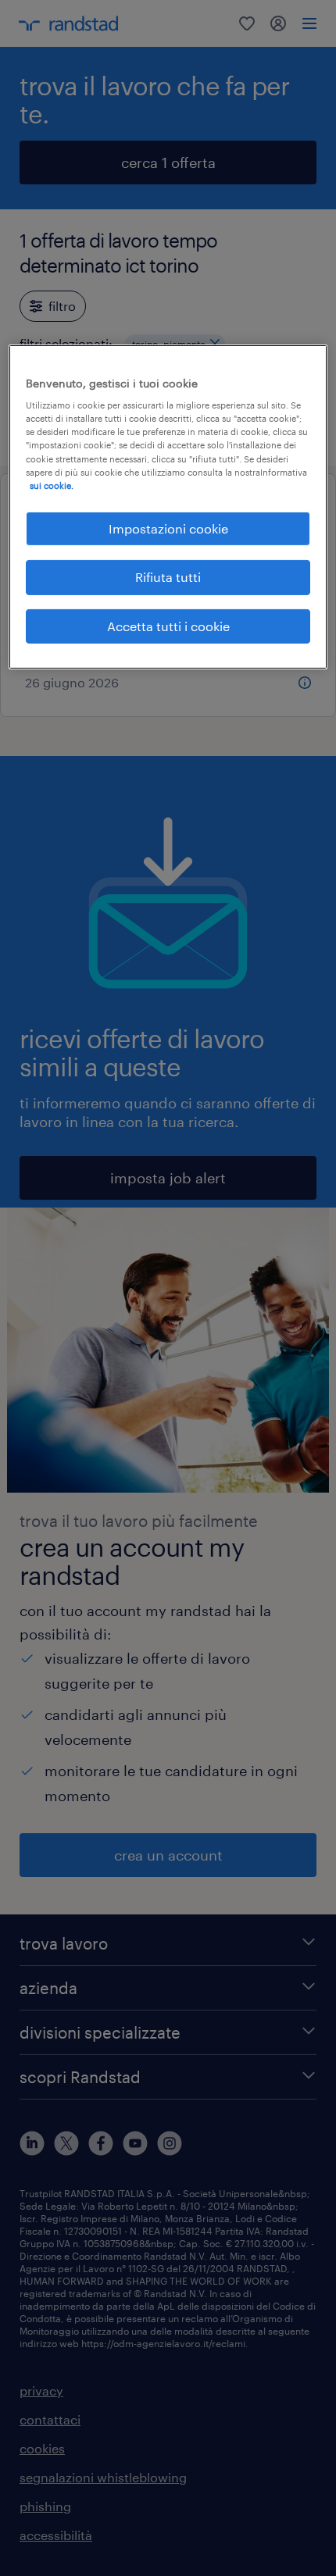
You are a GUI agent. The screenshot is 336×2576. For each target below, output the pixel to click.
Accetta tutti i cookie (168, 625)
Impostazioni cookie (168, 528)
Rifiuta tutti (168, 577)
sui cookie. (52, 485)
